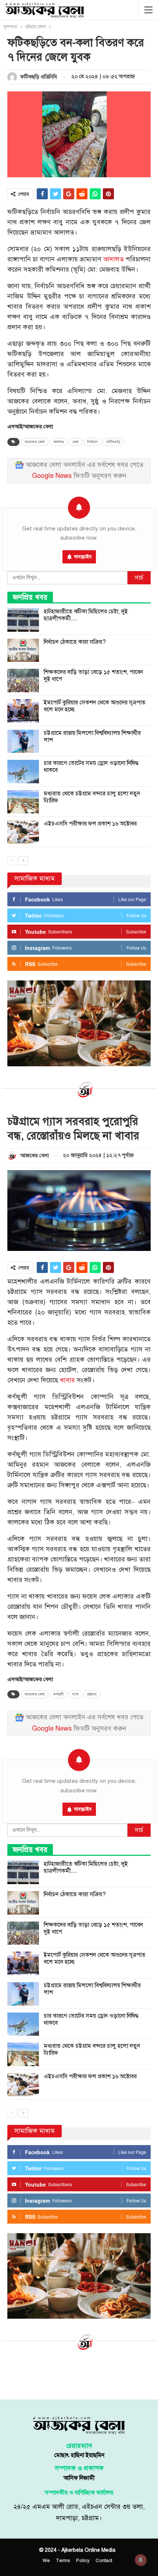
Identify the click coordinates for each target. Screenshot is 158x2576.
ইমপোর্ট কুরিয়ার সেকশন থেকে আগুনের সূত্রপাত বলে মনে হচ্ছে (95, 706)
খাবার (67, 1380)
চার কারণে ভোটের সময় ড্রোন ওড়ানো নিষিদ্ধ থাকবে (91, 767)
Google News (52, 476)
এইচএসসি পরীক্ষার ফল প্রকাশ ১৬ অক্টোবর (90, 824)
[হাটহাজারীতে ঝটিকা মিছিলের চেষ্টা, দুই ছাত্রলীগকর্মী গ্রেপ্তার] (23, 620)
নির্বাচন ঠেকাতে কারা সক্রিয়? (75, 642)
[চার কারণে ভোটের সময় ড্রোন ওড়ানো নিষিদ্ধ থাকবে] (23, 772)
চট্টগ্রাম (92, 1694)
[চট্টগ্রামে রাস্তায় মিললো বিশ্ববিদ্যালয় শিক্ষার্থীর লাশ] (23, 741)
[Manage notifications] (141, 2560)
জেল (76, 442)
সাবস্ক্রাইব (83, 557)
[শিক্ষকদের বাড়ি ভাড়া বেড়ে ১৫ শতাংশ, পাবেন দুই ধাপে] (23, 681)
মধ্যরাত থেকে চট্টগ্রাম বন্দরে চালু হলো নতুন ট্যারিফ (92, 797)
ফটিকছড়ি (113, 442)
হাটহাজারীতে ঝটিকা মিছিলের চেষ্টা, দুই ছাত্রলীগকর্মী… (86, 615)
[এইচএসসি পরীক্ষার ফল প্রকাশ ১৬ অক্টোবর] (23, 832)
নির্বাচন (92, 442)
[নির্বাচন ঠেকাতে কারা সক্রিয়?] (23, 650)
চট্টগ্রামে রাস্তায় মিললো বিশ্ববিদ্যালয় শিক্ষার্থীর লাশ (92, 736)
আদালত (114, 259)
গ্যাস (75, 1694)
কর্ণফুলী (58, 1694)
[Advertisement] (79, 2374)
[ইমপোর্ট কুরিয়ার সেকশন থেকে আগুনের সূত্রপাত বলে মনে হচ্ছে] (23, 711)
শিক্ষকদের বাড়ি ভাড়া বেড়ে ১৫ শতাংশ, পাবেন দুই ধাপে (93, 676)
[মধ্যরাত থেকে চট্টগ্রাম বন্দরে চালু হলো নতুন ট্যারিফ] (23, 802)
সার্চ (139, 578)
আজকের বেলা (35, 442)
